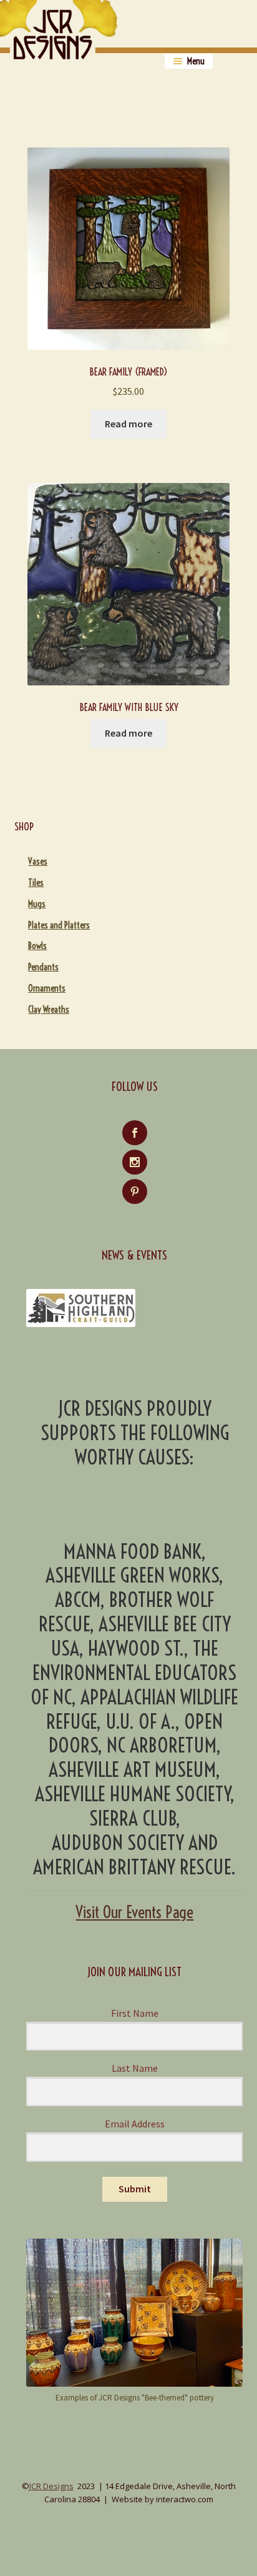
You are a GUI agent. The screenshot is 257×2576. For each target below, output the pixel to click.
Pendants (43, 967)
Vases (38, 862)
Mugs (37, 904)
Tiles (36, 883)
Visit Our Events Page (134, 1912)
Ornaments (47, 988)
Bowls (37, 946)
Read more (128, 424)
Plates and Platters (59, 925)
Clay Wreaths (49, 1010)
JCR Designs (51, 2486)
